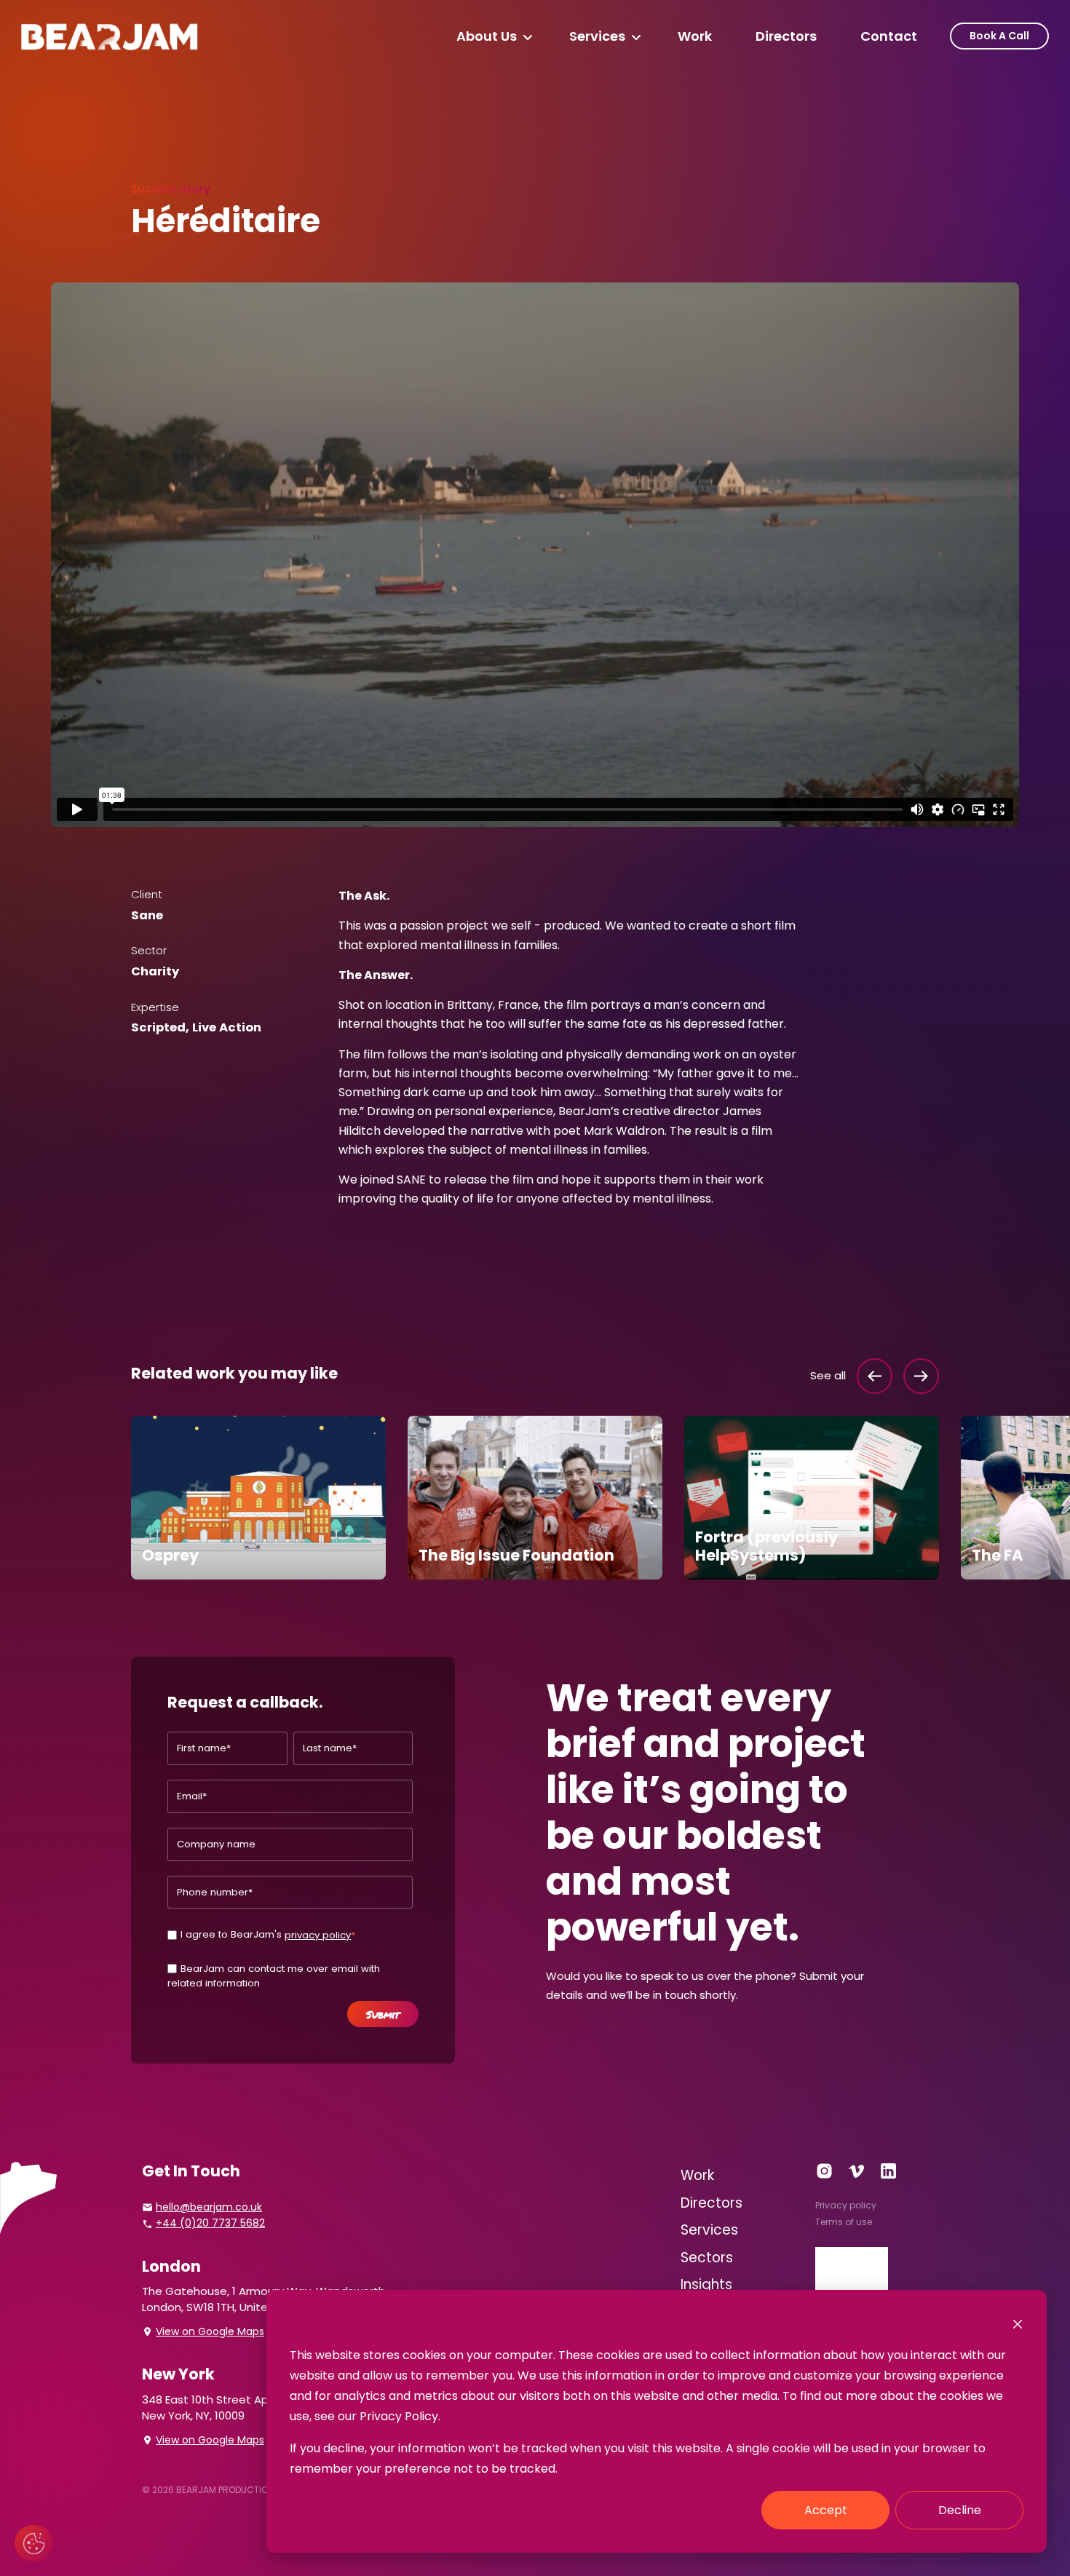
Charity (155, 971)
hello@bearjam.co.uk (209, 2207)
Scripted (158, 1027)
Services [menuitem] (597, 36)
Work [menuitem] (695, 36)
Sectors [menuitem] (707, 2258)
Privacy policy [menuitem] (846, 2205)
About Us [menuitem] (487, 36)
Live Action (227, 1027)
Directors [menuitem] (786, 36)
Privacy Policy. (400, 2416)
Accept (826, 2510)
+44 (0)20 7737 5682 (210, 2223)
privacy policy (318, 1935)
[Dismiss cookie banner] (1018, 2323)
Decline (960, 2510)
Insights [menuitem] (706, 2284)
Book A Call (999, 36)
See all (828, 1375)
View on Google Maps (210, 2331)
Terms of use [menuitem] (844, 2222)
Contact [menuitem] (889, 36)
